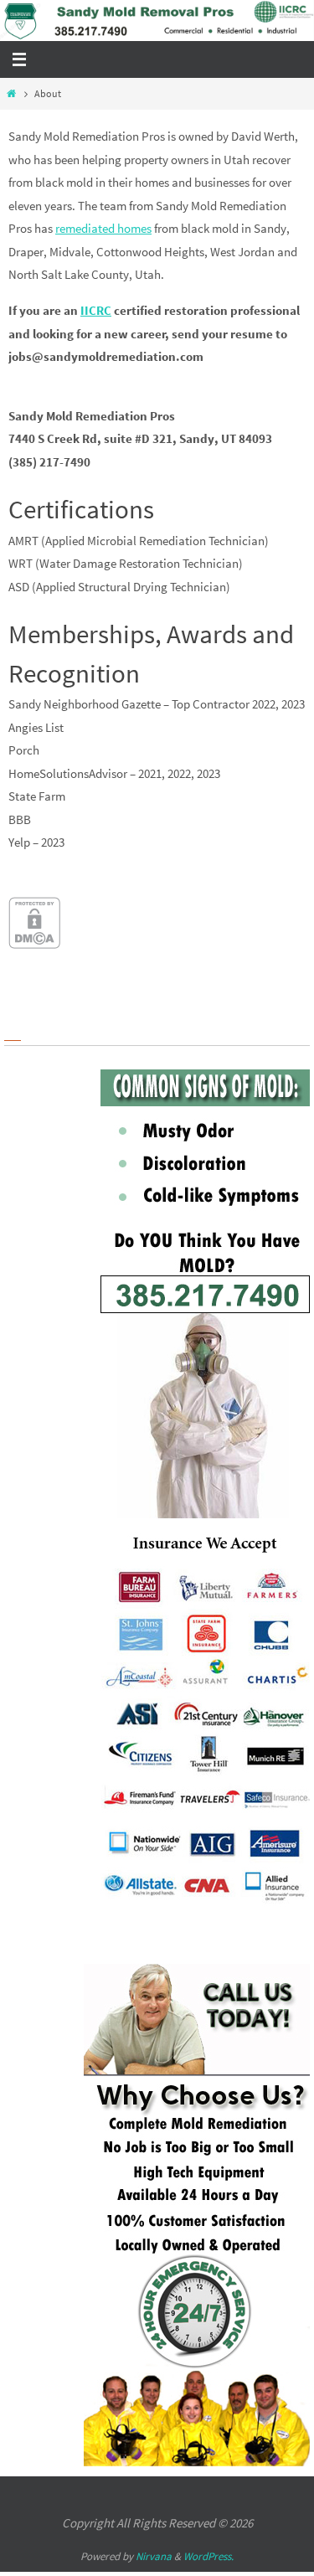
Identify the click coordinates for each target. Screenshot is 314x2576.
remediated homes (103, 228)
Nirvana (154, 2556)
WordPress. (208, 2556)
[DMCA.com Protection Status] (34, 944)
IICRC (96, 310)
